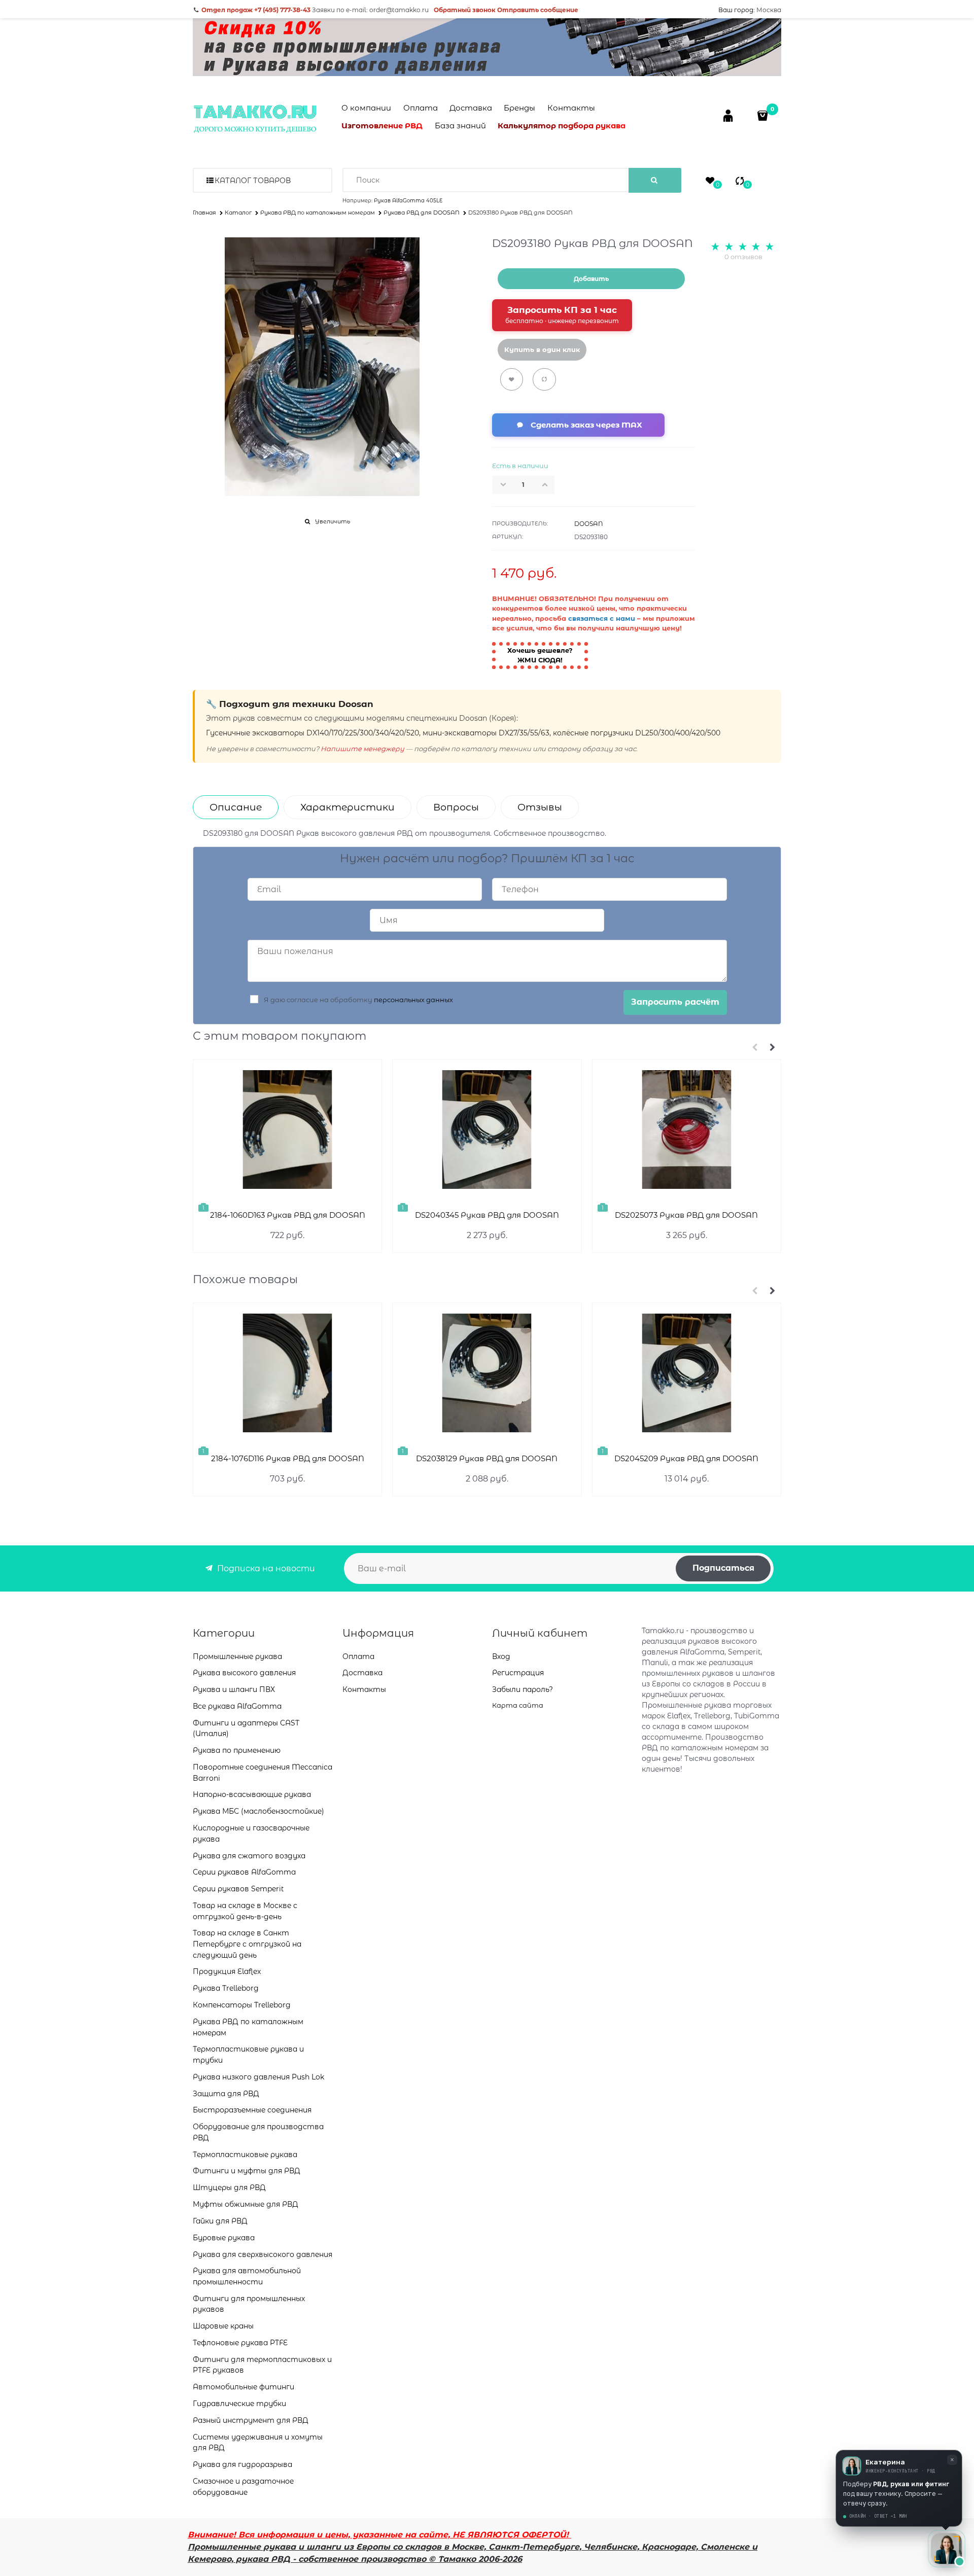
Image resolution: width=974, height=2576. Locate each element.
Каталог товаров (253, 181)
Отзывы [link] (540, 807)
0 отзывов (743, 257)
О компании (366, 108)
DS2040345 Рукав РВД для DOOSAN (487, 1215)
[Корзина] (764, 115)
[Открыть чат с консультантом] (947, 2549)
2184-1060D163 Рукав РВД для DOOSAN (288, 1215)
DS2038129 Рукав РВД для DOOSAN (487, 1458)
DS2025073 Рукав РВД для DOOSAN (686, 1215)
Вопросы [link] (456, 807)
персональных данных (413, 1000)
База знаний (460, 126)
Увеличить (333, 521)
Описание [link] (236, 807)
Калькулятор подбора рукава (562, 126)
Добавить (591, 279)
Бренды (519, 108)
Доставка (471, 108)
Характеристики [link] (347, 807)
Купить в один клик (542, 349)
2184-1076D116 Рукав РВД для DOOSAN (288, 1458)
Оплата (421, 108)
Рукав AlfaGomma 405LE (408, 201)
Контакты (571, 108)
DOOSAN (589, 524)
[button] (548, 484)
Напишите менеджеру (362, 749)
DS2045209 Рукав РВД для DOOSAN (686, 1458)
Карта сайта (518, 1705)
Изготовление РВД (382, 126)
